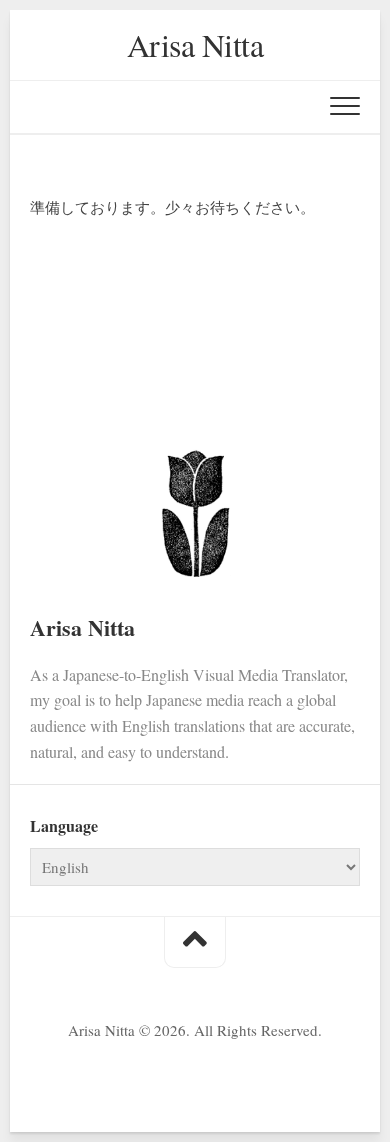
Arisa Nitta (195, 44)
